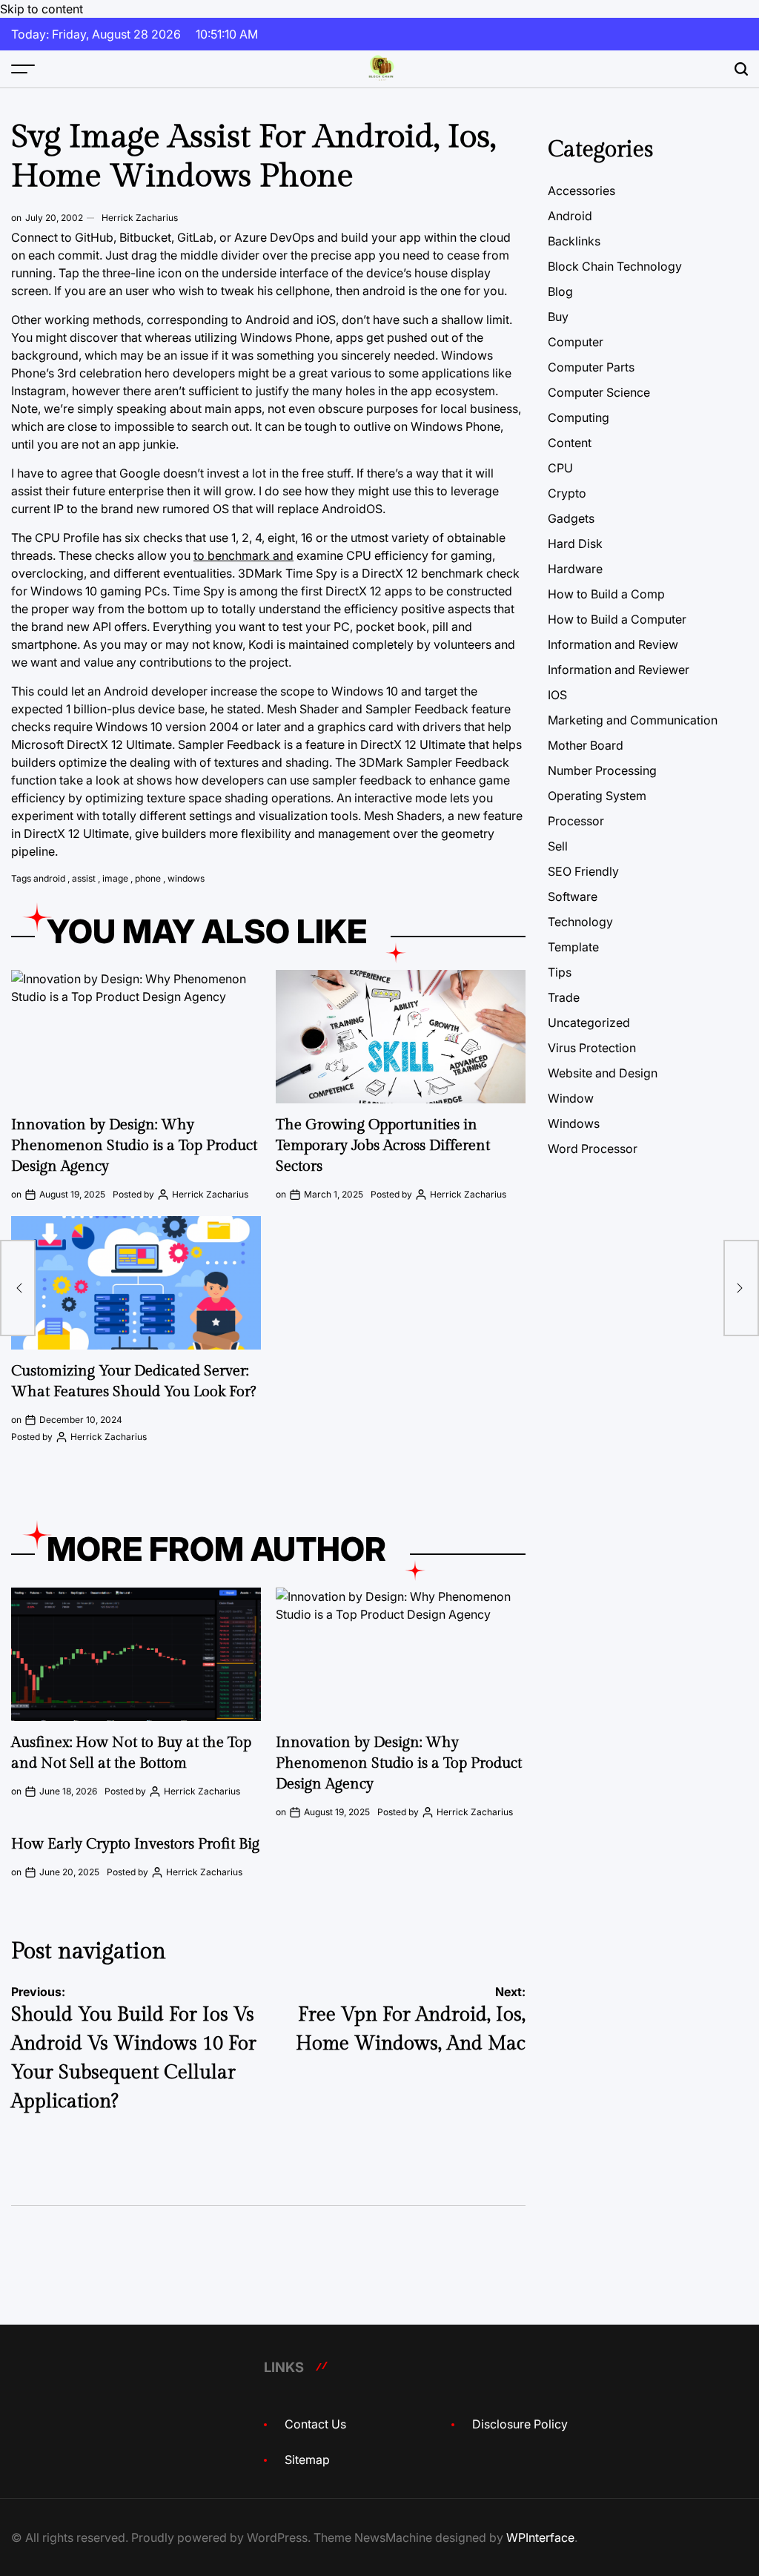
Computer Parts (591, 367)
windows (186, 878)
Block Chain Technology (615, 266)
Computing (579, 417)
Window (571, 1098)
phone (148, 878)
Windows (574, 1123)
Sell (558, 846)
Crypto (567, 493)
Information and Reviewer (619, 670)
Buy (558, 317)
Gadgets (571, 518)
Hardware (575, 569)
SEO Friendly (583, 871)
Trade (564, 997)
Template (573, 947)
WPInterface (540, 2537)
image (115, 878)
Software (573, 896)
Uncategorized (589, 1023)
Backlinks (574, 241)
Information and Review (613, 644)
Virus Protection (592, 1048)
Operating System (597, 796)
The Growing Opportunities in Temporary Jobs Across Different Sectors (383, 1146)
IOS (557, 695)
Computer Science (599, 392)
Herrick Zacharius (140, 218)
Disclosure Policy (520, 2424)
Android (570, 216)
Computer (576, 342)
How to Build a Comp (606, 594)
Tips (560, 972)
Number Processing (602, 770)
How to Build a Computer (617, 619)
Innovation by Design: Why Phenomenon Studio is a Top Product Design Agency (134, 1146)
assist (84, 878)
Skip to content (42, 9)
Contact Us (315, 2424)
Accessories (581, 191)
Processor (576, 821)
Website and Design (603, 1073)
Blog (560, 291)
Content (570, 443)
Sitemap (307, 2460)
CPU (560, 468)
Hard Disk (575, 544)
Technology (580, 922)
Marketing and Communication (633, 720)
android (49, 878)
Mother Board (586, 745)
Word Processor (593, 1149)
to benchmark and (243, 555)
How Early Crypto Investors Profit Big (135, 1844)
